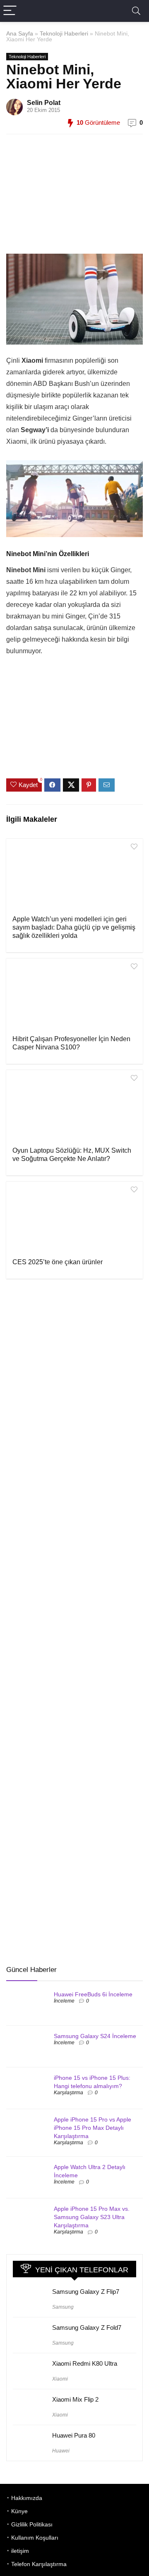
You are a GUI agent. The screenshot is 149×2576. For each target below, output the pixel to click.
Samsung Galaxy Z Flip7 (86, 2292)
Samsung (63, 2307)
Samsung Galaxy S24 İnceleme (95, 2036)
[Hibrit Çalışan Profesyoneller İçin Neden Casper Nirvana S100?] (74, 996)
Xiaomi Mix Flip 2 (75, 2399)
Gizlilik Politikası (32, 2524)
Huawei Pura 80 (74, 2435)
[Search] (136, 11)
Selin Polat (44, 103)
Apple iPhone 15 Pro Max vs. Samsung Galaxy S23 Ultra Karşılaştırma (92, 2217)
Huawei (61, 2451)
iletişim (20, 2551)
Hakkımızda (27, 2498)
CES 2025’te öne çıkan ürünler (58, 1262)
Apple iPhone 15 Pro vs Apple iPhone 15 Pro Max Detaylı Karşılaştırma (93, 2128)
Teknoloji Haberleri (64, 33)
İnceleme (64, 2001)
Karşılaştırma (68, 2093)
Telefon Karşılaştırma (39, 2564)
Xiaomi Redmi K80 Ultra (85, 2363)
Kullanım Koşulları (35, 2538)
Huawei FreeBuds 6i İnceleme (93, 1994)
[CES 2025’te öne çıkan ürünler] (74, 1219)
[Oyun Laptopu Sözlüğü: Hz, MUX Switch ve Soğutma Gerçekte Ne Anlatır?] (74, 1107)
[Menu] (10, 11)
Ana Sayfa (20, 33)
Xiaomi (60, 2379)
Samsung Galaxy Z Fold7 (87, 2327)
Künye (19, 2511)
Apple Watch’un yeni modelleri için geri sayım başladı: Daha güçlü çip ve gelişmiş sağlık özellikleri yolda (74, 927)
